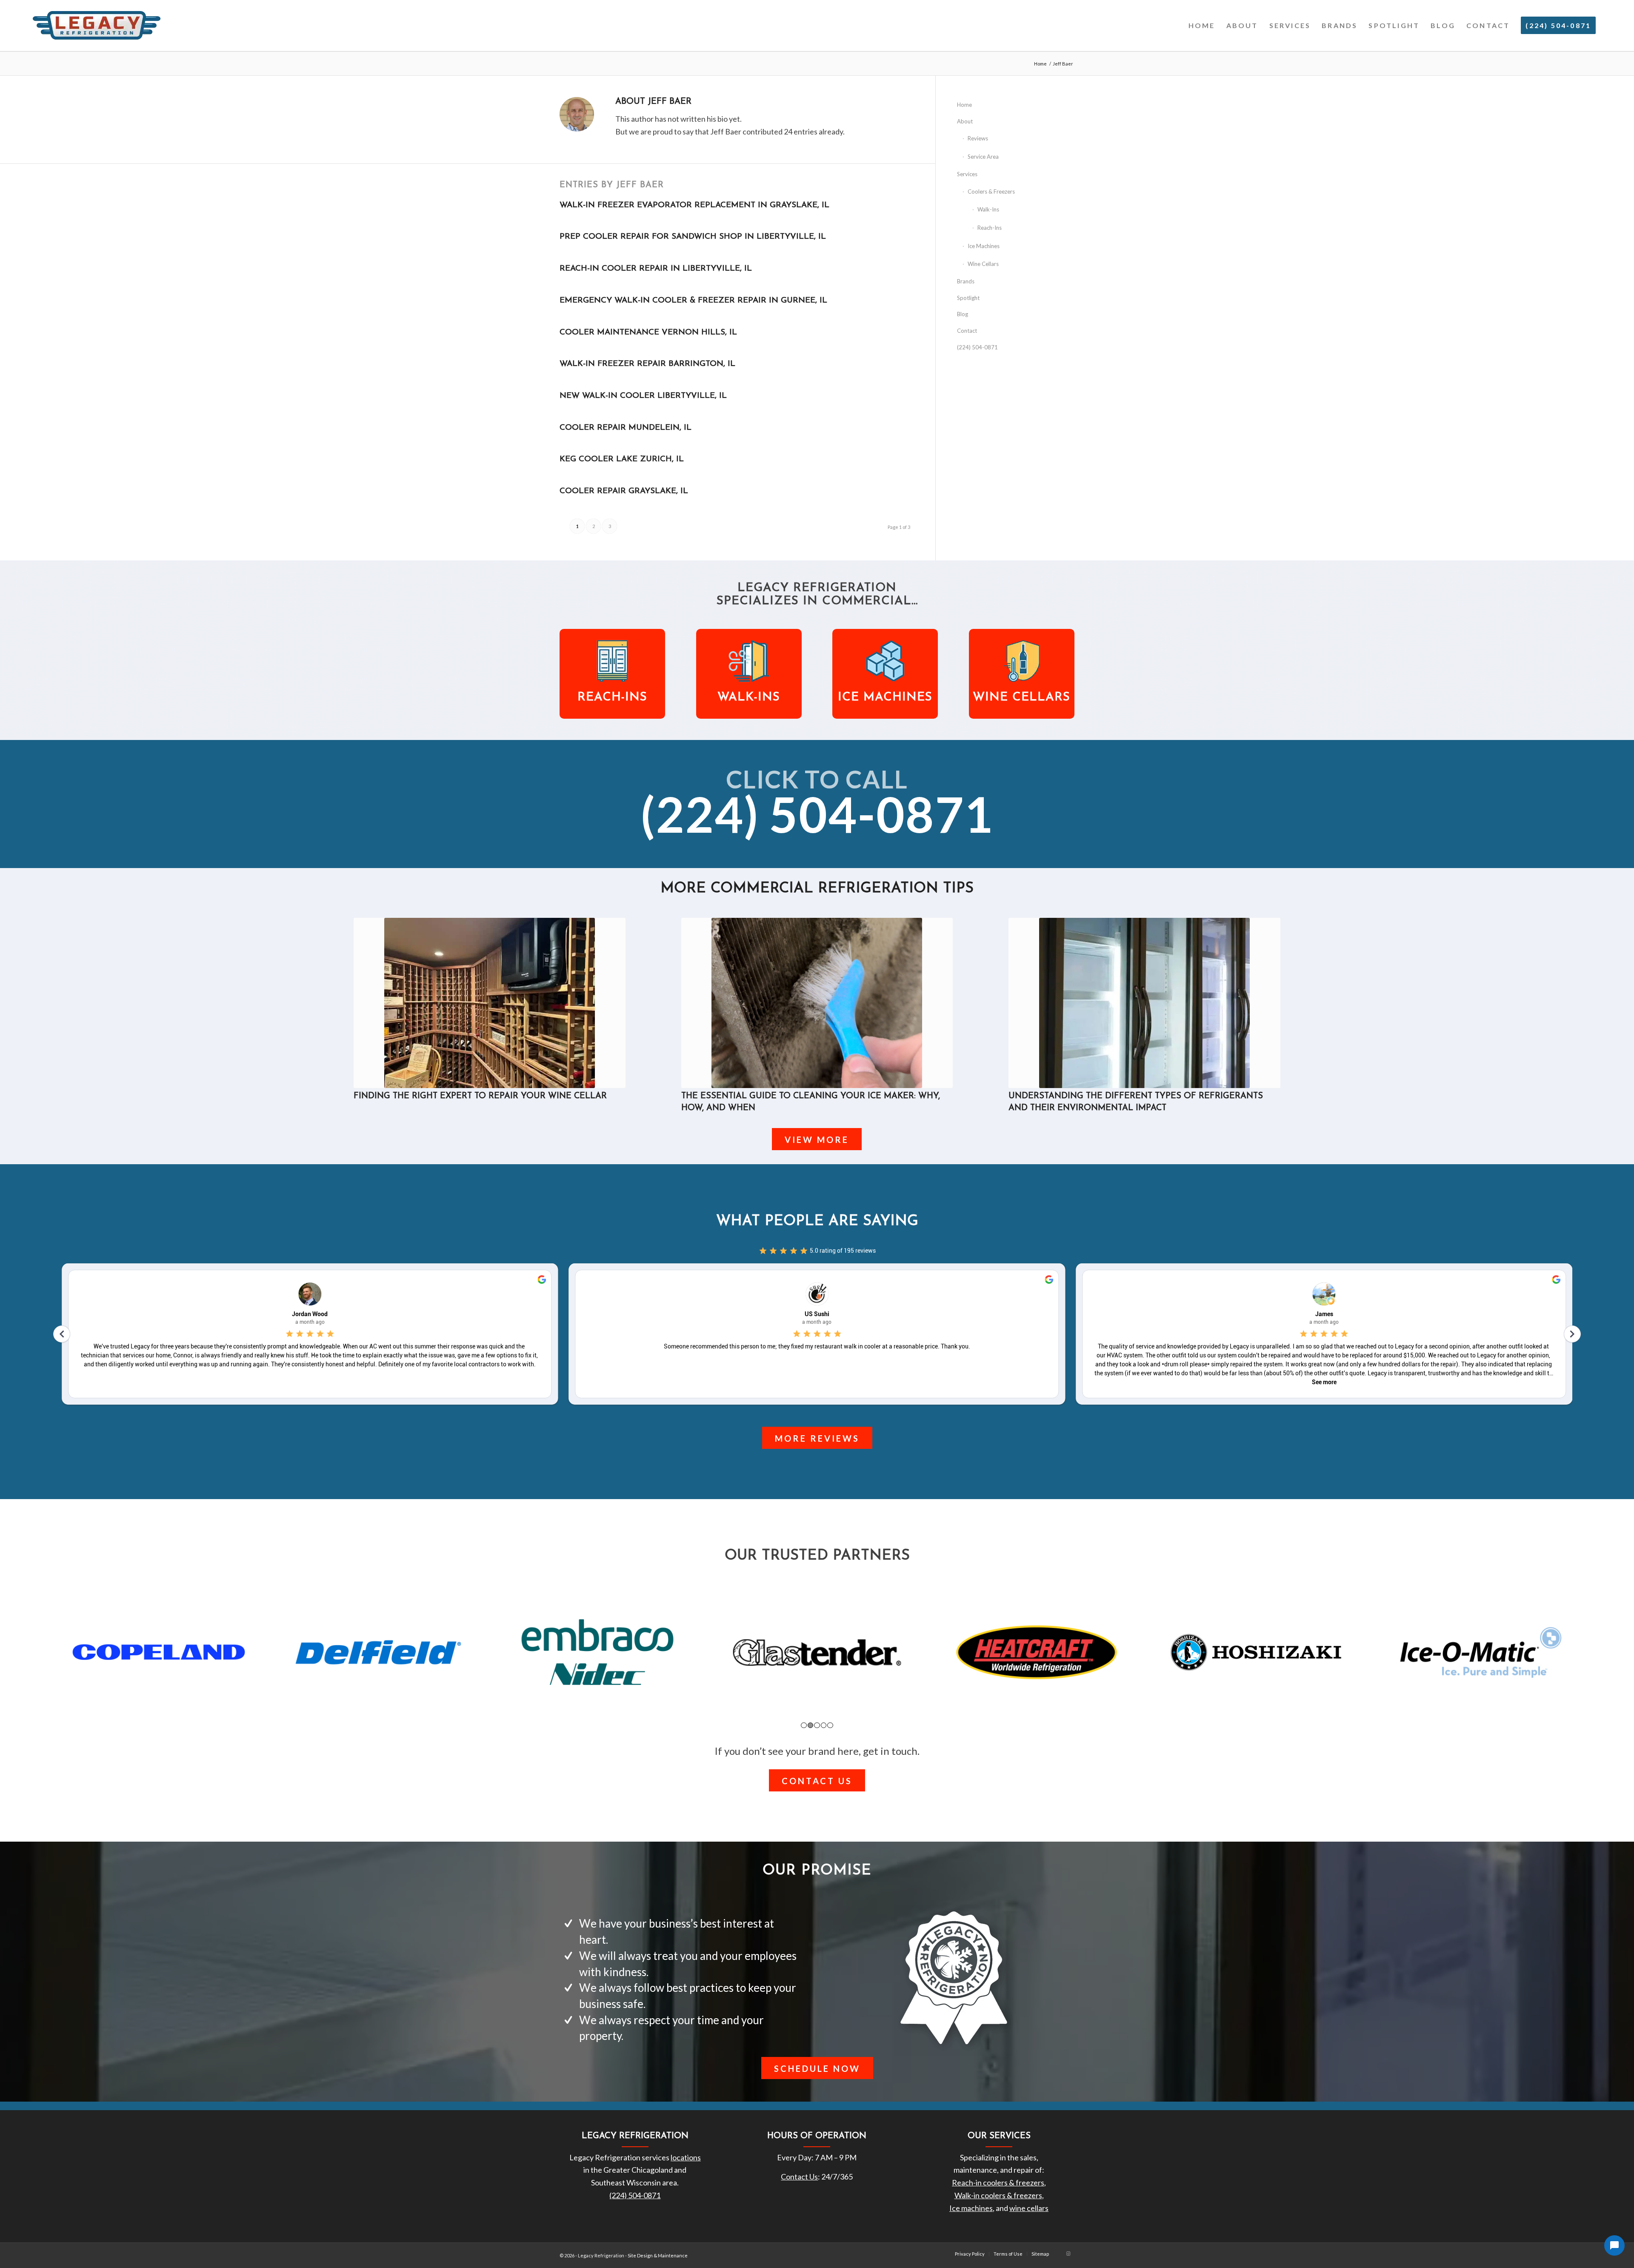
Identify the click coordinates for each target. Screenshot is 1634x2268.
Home (964, 105)
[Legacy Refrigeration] (97, 26)
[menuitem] (1202, 26)
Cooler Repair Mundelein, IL (626, 428)
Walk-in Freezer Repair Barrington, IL (647, 364)
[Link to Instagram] (1068, 2254)
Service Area (983, 157)
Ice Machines (984, 246)
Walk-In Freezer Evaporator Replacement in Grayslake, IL (694, 205)
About (965, 121)
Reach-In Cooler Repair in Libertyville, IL (656, 269)
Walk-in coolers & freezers (998, 2195)
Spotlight (968, 298)
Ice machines (971, 2208)
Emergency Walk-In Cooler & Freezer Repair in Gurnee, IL (693, 301)
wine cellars (1029, 2208)
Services (967, 174)
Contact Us (799, 2177)
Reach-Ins (990, 228)
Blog (963, 314)
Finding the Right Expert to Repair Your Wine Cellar (480, 1096)
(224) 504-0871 (977, 347)
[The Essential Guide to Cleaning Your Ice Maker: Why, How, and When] (817, 1003)
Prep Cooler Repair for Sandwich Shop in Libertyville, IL (693, 237)
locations (686, 2157)
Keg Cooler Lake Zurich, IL (622, 459)
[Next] (1268, 993)
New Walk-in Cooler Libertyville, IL (643, 396)
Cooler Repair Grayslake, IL (624, 491)
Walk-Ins (988, 209)
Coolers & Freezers (991, 191)
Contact (967, 331)
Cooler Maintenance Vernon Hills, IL (648, 333)
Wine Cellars (983, 264)
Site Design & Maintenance (658, 2255)
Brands (966, 281)
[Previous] (366, 993)
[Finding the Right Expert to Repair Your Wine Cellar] (490, 1003)
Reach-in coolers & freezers (998, 2182)
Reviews (978, 138)
